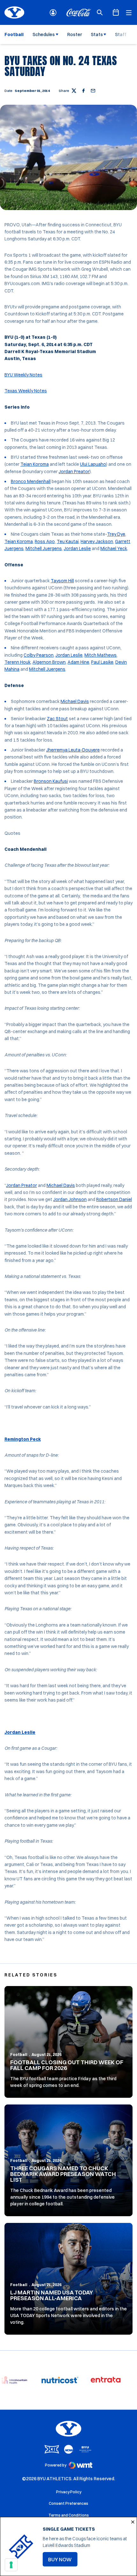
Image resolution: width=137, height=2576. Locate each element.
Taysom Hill (62, 581)
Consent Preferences (68, 2503)
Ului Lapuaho (93, 464)
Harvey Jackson (97, 541)
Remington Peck (23, 1439)
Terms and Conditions (69, 2515)
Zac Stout (57, 719)
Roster (75, 34)
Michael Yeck (114, 548)
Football (19, 2055)
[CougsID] (53, 13)
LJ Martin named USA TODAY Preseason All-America (52, 2295)
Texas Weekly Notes (26, 391)
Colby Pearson (39, 655)
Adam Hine (78, 662)
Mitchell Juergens (44, 548)
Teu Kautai (68, 541)
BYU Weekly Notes (23, 375)
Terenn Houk (18, 662)
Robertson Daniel (114, 1199)
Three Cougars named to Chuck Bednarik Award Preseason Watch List (63, 2174)
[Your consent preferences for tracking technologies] (11, 2565)
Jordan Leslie (77, 548)
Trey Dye (116, 534)
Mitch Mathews (101, 655)
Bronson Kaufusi (51, 781)
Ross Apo (45, 541)
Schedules (44, 34)
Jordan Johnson (70, 1199)
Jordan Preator (74, 472)
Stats (97, 34)
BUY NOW (63, 2561)
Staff (121, 34)
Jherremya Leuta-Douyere (73, 750)
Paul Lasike (102, 662)
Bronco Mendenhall (31, 481)
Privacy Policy (69, 2492)
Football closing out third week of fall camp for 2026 (67, 2065)
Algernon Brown (49, 662)
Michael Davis (75, 701)
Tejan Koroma (35, 464)
